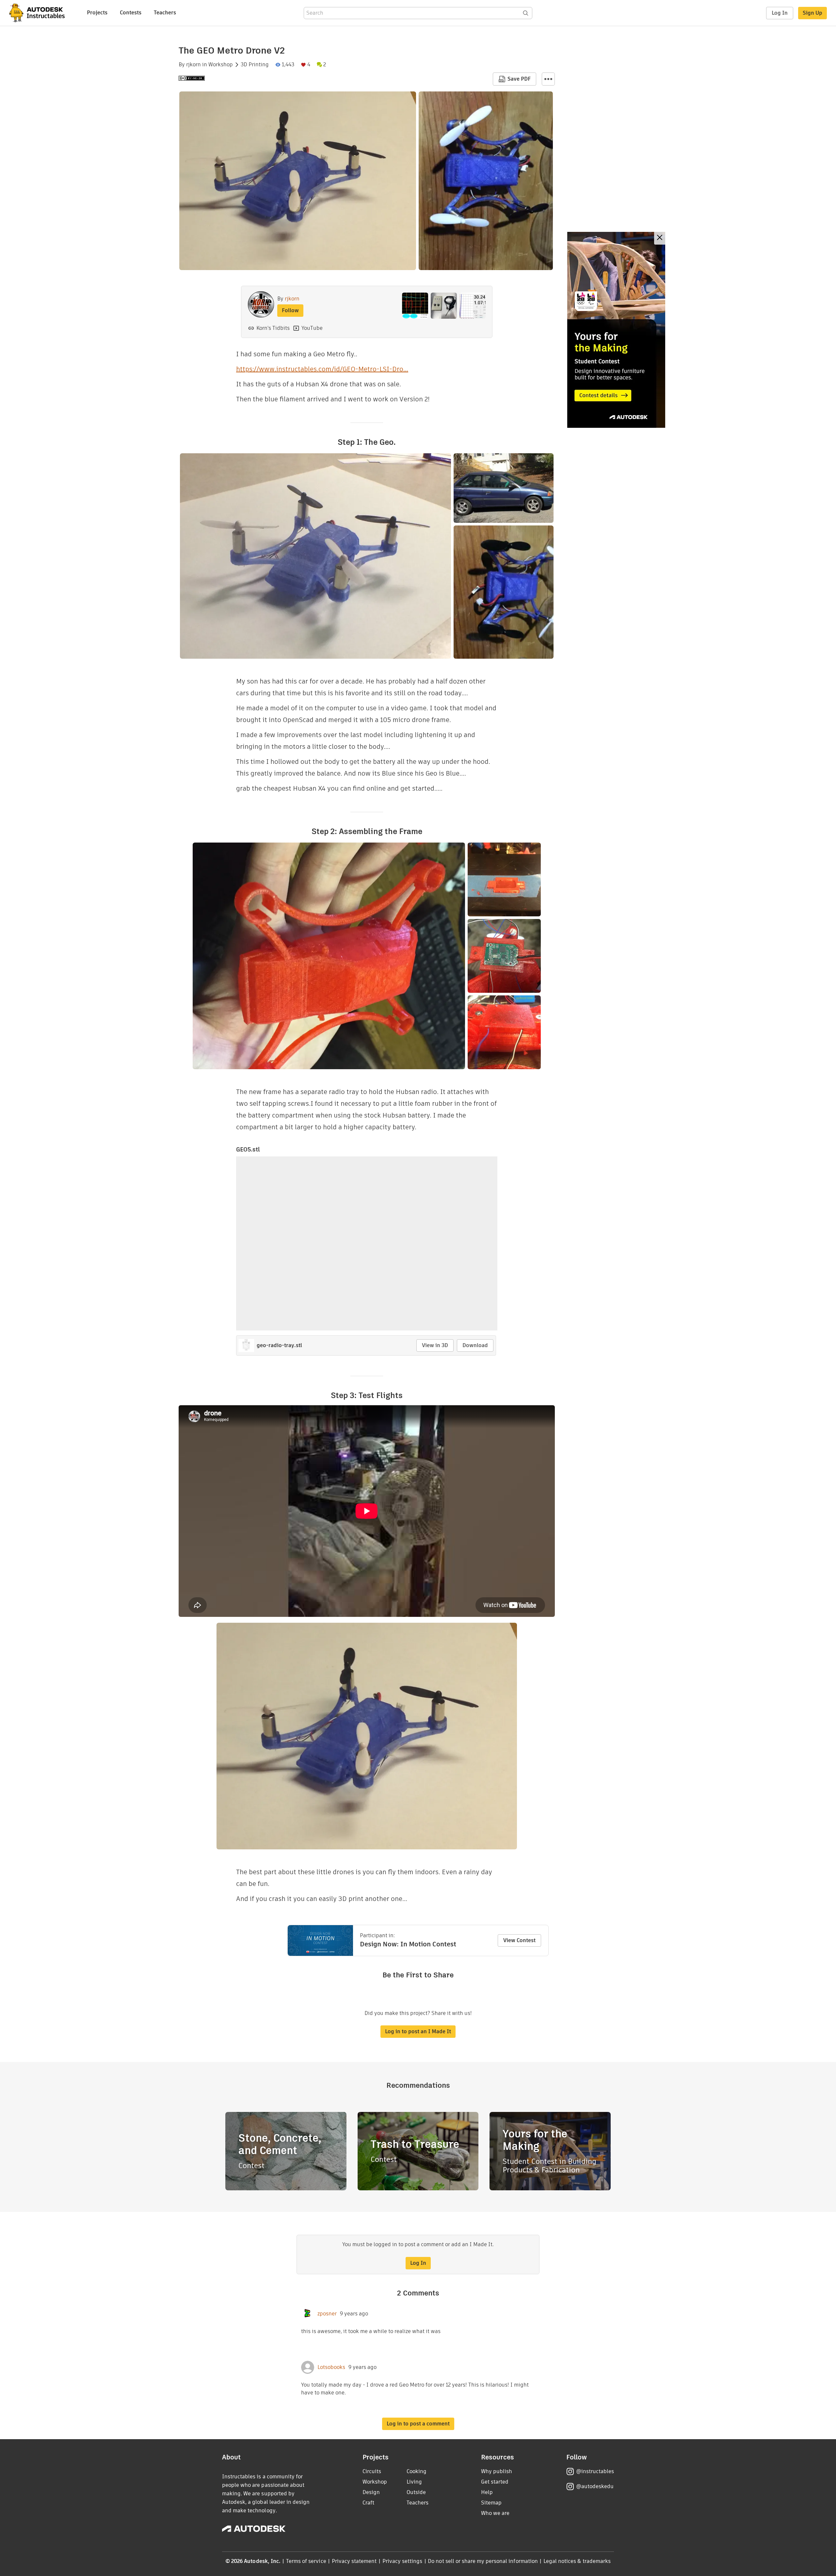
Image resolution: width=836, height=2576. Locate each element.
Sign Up (812, 13)
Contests (131, 13)
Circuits (372, 2471)
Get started (495, 2482)
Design (371, 2492)
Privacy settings (402, 2561)
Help (487, 2492)
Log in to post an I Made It (418, 2031)
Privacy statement (354, 2561)
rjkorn (193, 65)
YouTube (312, 328)
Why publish (497, 2471)
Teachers (165, 13)
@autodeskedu (595, 2486)
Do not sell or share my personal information (483, 2561)
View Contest (519, 1940)
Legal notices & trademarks (577, 2561)
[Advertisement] (616, 330)
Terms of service (306, 2561)
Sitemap (491, 2503)
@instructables (595, 2471)
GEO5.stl (248, 1149)
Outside (416, 2492)
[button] (548, 79)
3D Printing (255, 65)
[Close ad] (660, 238)
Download (475, 1345)
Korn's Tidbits (273, 328)
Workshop (221, 65)
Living (414, 2482)
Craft (368, 2503)
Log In (780, 13)
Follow (290, 310)
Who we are (495, 2513)
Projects (97, 13)
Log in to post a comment (418, 2424)
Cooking (417, 2471)
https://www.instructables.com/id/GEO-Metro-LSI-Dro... (322, 369)
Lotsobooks (331, 2367)
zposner (327, 2314)
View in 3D (435, 1345)
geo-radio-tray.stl (279, 1345)
